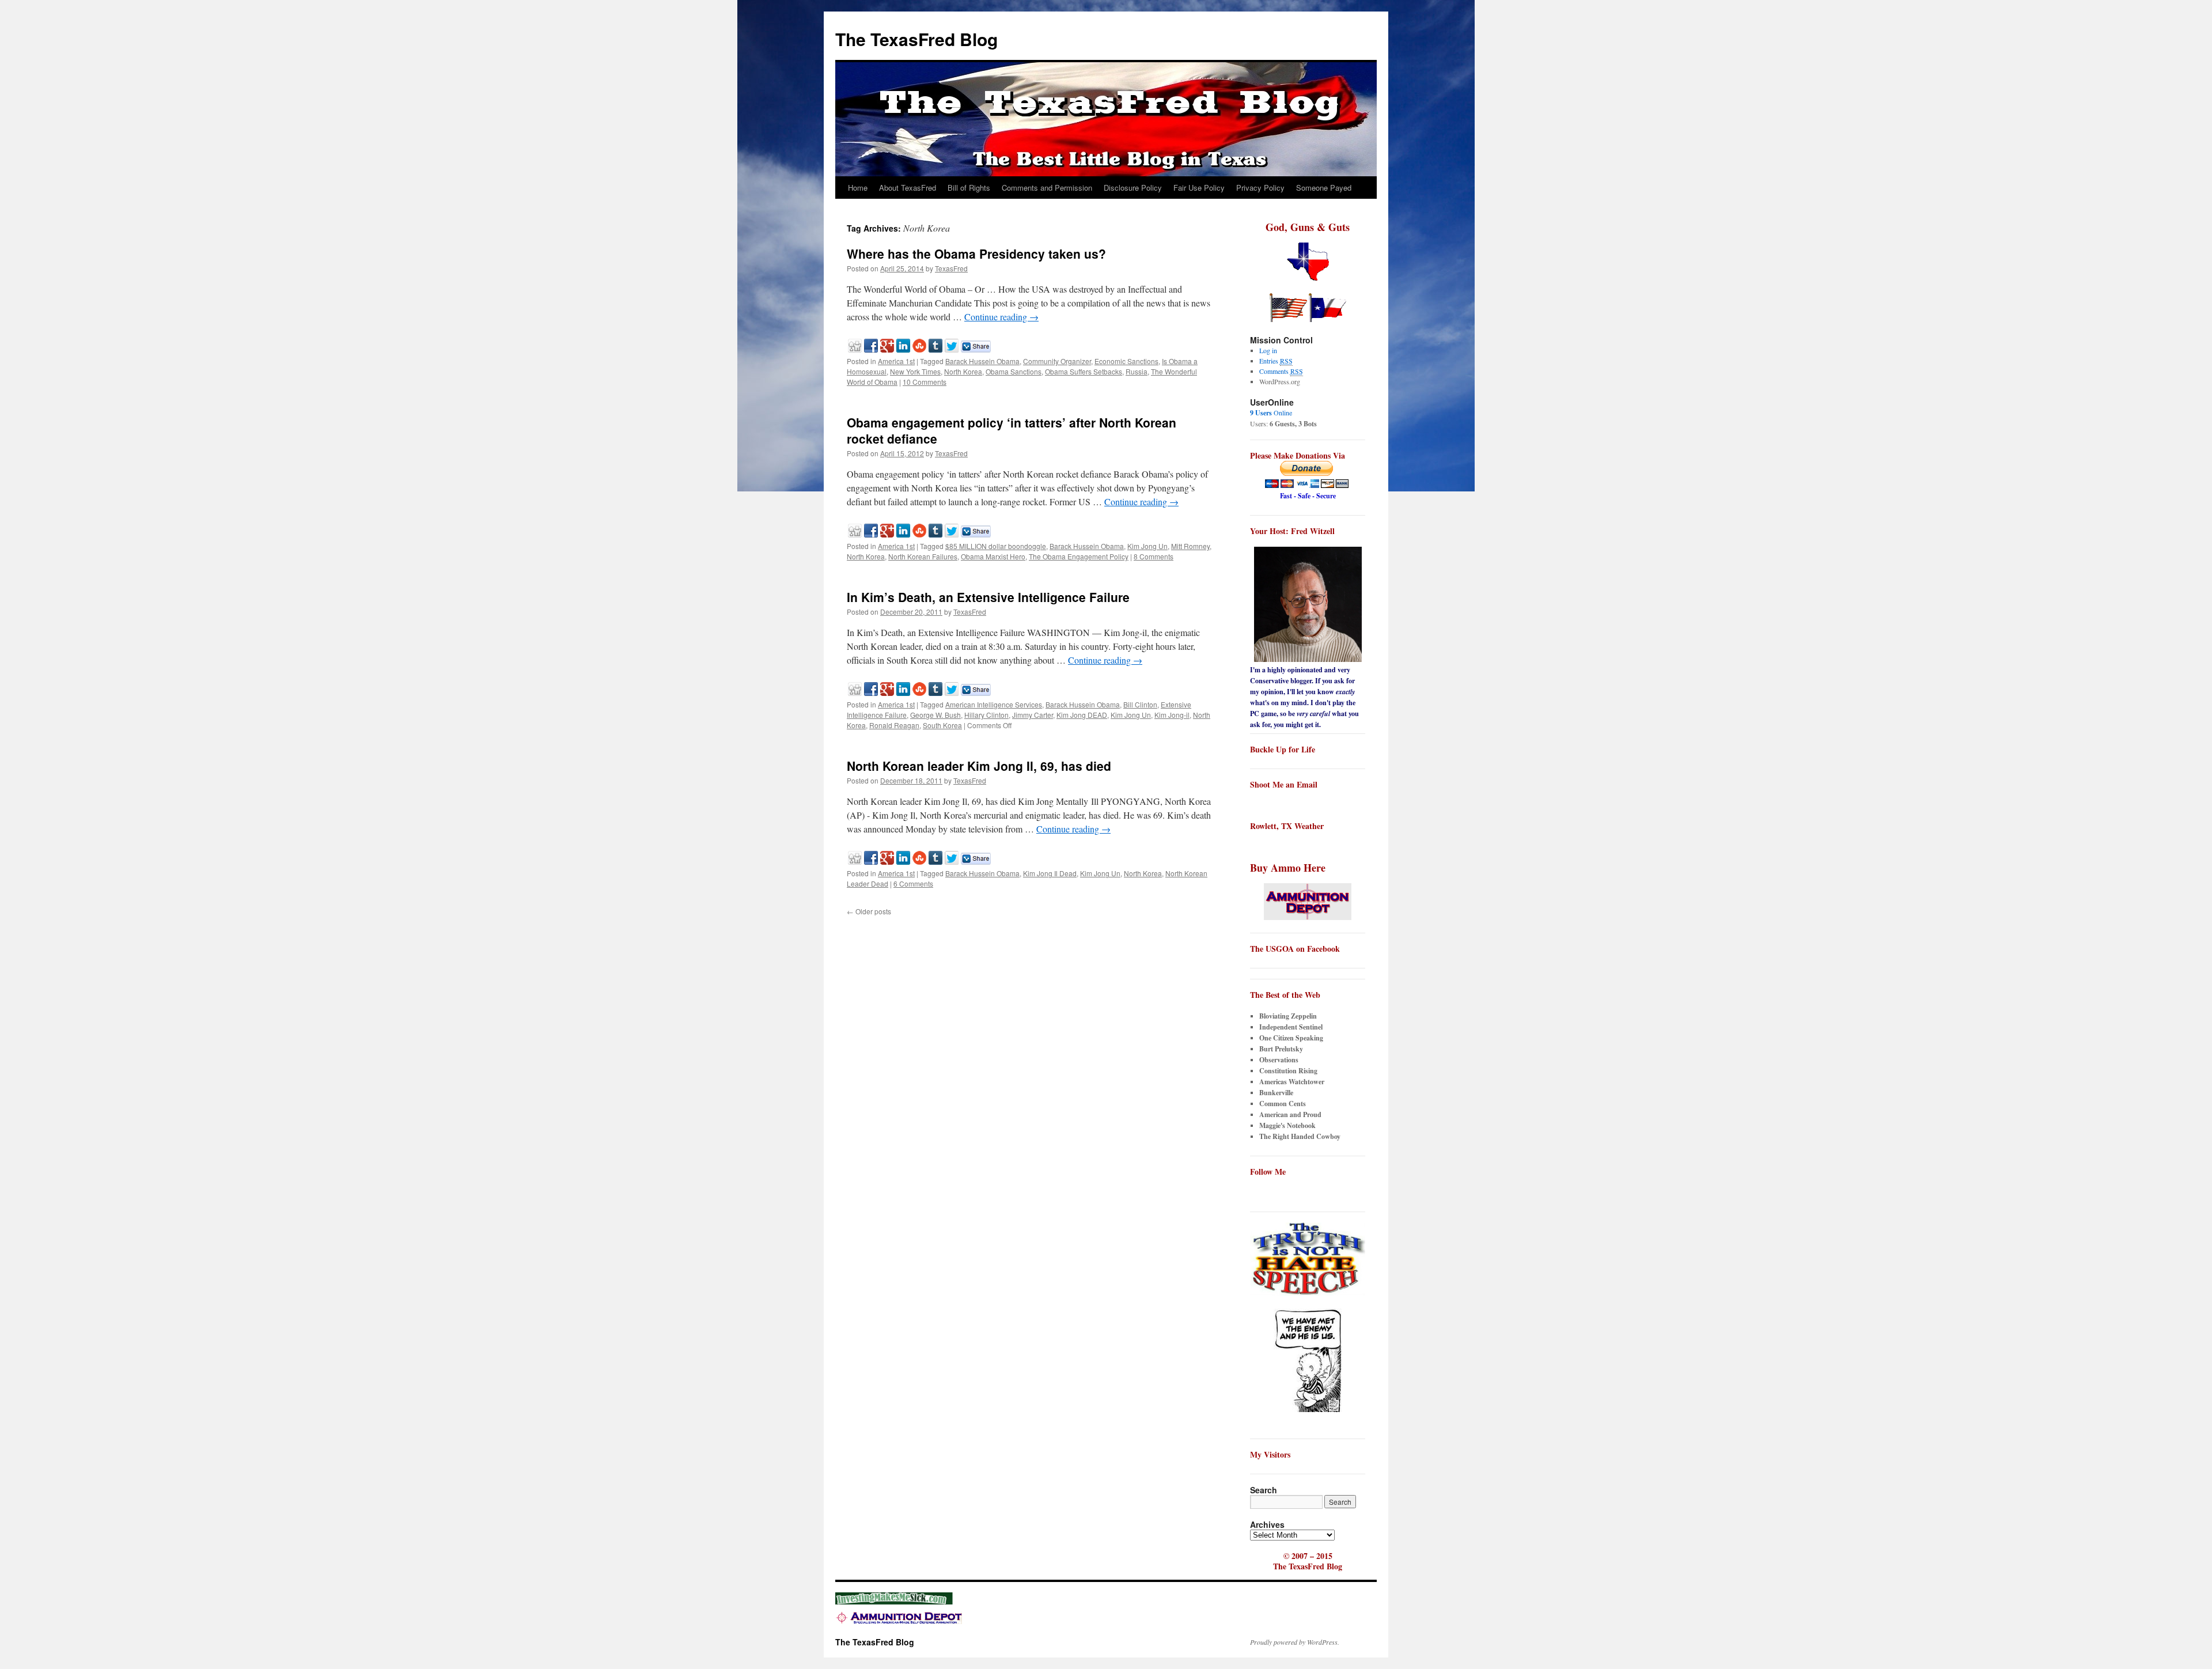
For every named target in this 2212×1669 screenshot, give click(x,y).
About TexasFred (908, 188)
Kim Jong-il (1172, 715)
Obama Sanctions (1014, 371)
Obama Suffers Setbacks (1084, 371)
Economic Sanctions (1126, 361)
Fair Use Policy (1199, 188)
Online (1271, 412)
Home (858, 188)
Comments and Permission (1047, 188)
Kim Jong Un (1147, 546)
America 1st (896, 361)
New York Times (915, 371)
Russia (1137, 371)
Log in (1268, 350)
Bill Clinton (1140, 704)
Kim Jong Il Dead (1050, 873)
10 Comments (925, 382)
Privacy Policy (1260, 188)
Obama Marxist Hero (993, 556)
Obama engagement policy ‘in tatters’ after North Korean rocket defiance (1012, 430)
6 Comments (913, 883)
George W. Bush (935, 715)
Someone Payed (1324, 188)
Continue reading (1001, 317)
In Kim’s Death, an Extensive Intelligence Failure (988, 597)
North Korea (963, 371)
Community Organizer (1057, 361)
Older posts (869, 911)
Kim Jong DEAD (1082, 715)
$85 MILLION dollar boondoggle (996, 546)
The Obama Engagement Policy (1079, 556)
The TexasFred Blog (916, 39)
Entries (1276, 361)
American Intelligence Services (994, 704)
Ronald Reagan (894, 725)
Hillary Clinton (986, 715)
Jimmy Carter (1033, 715)
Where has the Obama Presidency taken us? (976, 253)
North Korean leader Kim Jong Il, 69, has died (979, 766)
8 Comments (1154, 556)
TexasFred (951, 268)
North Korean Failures (923, 556)
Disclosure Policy (1133, 188)
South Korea (942, 725)
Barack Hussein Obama (982, 361)
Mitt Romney (1190, 546)
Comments (1281, 371)
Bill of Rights (969, 188)
